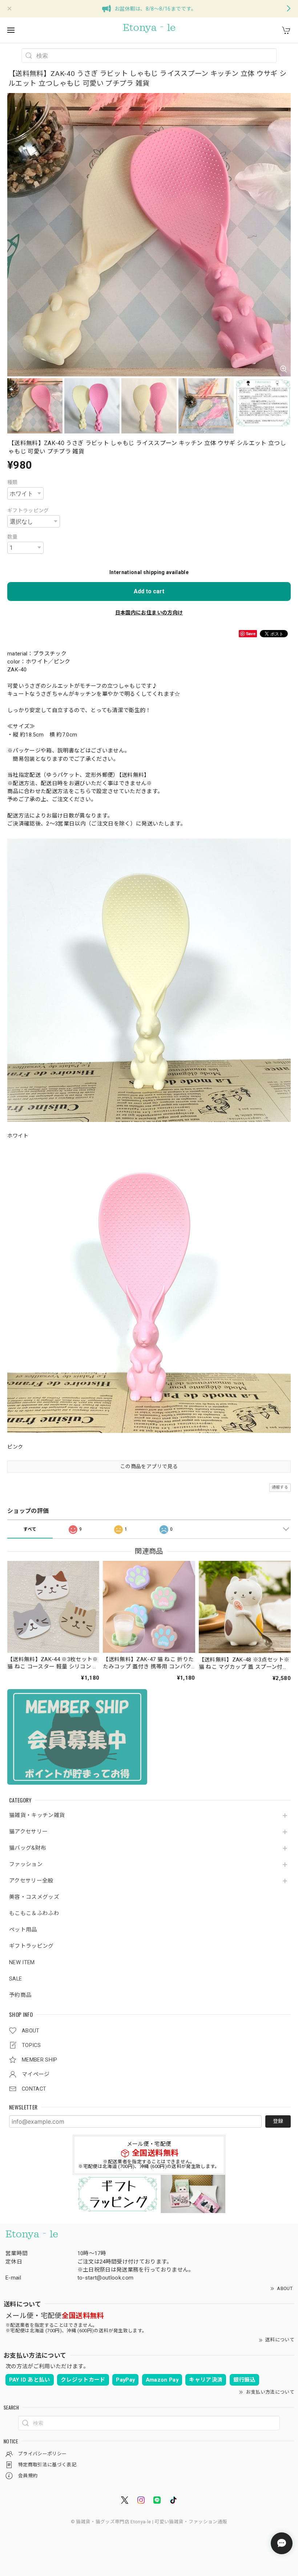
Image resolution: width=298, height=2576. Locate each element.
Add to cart (149, 591)
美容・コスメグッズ (34, 1897)
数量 (13, 537)
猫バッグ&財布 (28, 1848)
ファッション (26, 1864)
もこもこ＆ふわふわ (34, 1913)
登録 (278, 2121)
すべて (30, 1529)
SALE (15, 1979)
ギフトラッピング (31, 1946)
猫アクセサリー (28, 1832)
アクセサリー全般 (31, 1881)
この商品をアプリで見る (149, 1466)
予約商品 (20, 1995)
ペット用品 (23, 1930)
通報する (280, 1487)
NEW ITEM (22, 1963)
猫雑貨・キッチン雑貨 (37, 1815)
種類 (13, 482)
